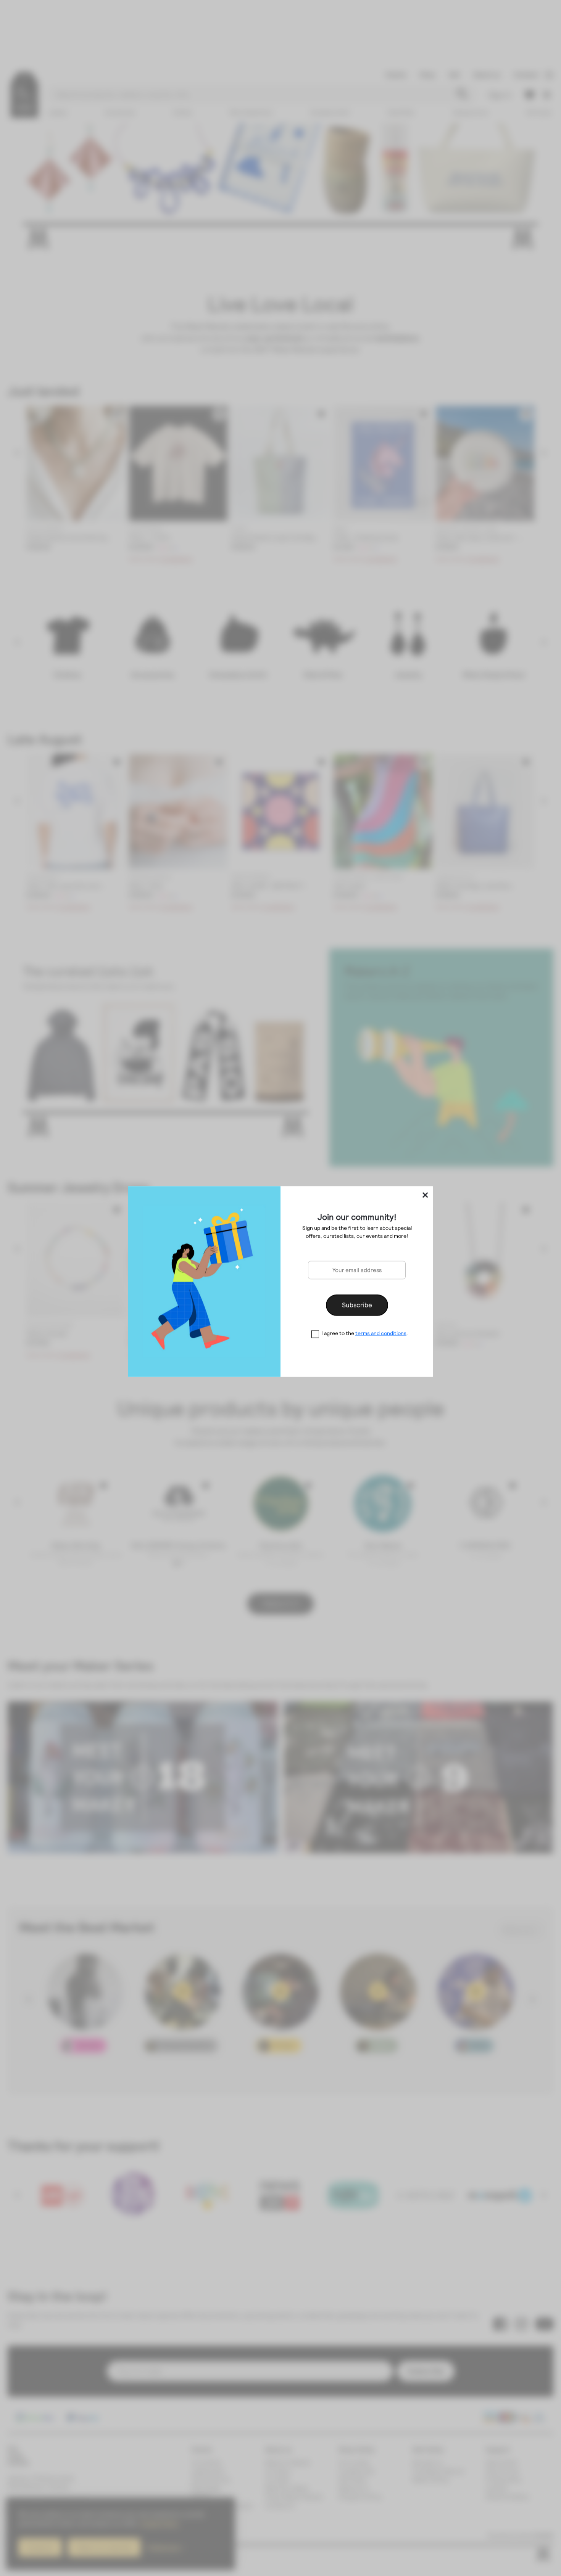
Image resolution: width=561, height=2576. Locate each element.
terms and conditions (381, 1333)
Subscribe (357, 1305)
